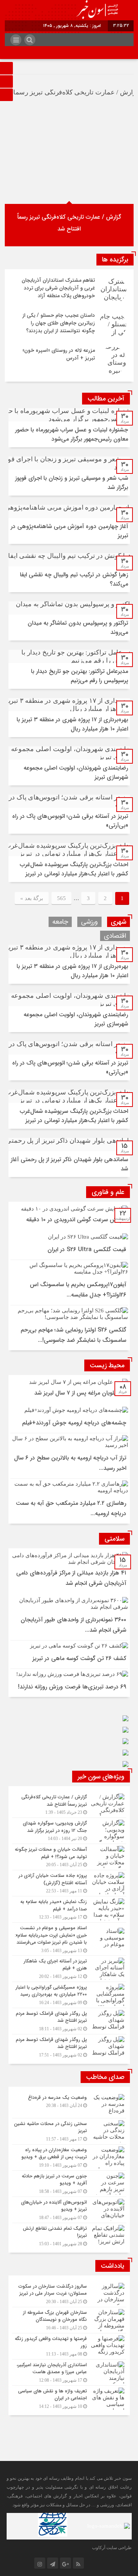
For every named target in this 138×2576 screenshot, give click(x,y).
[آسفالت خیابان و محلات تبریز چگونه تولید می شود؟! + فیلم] (69, 1857)
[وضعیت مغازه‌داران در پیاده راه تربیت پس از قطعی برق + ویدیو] (69, 2157)
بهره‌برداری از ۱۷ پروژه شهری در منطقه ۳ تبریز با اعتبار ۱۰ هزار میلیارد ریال (72, 724)
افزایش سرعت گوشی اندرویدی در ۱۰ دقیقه (76, 1220)
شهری (118, 922)
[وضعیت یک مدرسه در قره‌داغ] (69, 2105)
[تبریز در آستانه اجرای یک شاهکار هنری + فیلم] (69, 1969)
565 (61, 898)
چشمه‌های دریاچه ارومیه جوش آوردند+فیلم (74, 1423)
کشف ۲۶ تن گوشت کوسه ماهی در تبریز (79, 1658)
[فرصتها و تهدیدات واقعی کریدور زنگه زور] (69, 2346)
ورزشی (89, 922)
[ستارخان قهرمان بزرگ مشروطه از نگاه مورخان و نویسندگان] (69, 2320)
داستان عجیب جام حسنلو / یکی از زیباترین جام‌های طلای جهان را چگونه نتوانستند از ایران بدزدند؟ (59, 323)
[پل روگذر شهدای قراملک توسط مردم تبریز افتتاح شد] (69, 2021)
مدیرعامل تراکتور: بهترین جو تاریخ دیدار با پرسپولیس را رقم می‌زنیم (79, 676)
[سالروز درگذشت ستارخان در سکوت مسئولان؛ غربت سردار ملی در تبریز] (69, 2294)
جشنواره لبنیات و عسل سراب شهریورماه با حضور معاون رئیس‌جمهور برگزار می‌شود (72, 434)
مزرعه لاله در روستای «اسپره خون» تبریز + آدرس (59, 354)
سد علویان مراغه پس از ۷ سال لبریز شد (80, 1393)
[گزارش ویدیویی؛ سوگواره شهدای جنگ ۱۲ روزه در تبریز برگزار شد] (69, 1831)
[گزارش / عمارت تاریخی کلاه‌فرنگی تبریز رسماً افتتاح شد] (69, 1805)
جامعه (60, 922)
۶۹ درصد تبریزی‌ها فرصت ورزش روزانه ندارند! (72, 1687)
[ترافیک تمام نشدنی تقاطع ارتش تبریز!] (69, 2235)
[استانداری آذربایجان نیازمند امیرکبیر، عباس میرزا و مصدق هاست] (69, 2372)
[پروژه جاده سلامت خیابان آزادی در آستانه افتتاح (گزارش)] (69, 1883)
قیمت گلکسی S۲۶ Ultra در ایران (87, 1249)
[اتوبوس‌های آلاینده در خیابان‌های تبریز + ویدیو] (69, 2210)
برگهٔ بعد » (32, 898)
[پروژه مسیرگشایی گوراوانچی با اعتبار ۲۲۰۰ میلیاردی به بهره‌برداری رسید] (69, 1995)
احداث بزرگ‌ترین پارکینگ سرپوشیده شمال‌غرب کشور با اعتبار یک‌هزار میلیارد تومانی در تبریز (74, 869)
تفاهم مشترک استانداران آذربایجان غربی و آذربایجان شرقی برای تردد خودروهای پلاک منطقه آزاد (58, 288)
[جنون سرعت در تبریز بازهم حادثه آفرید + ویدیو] (69, 2184)
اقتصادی (115, 936)
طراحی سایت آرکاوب (112, 2548)
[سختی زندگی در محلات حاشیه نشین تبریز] (69, 2131)
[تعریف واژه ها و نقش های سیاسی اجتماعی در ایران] (69, 2398)
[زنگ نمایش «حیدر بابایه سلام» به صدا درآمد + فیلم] (69, 1909)
